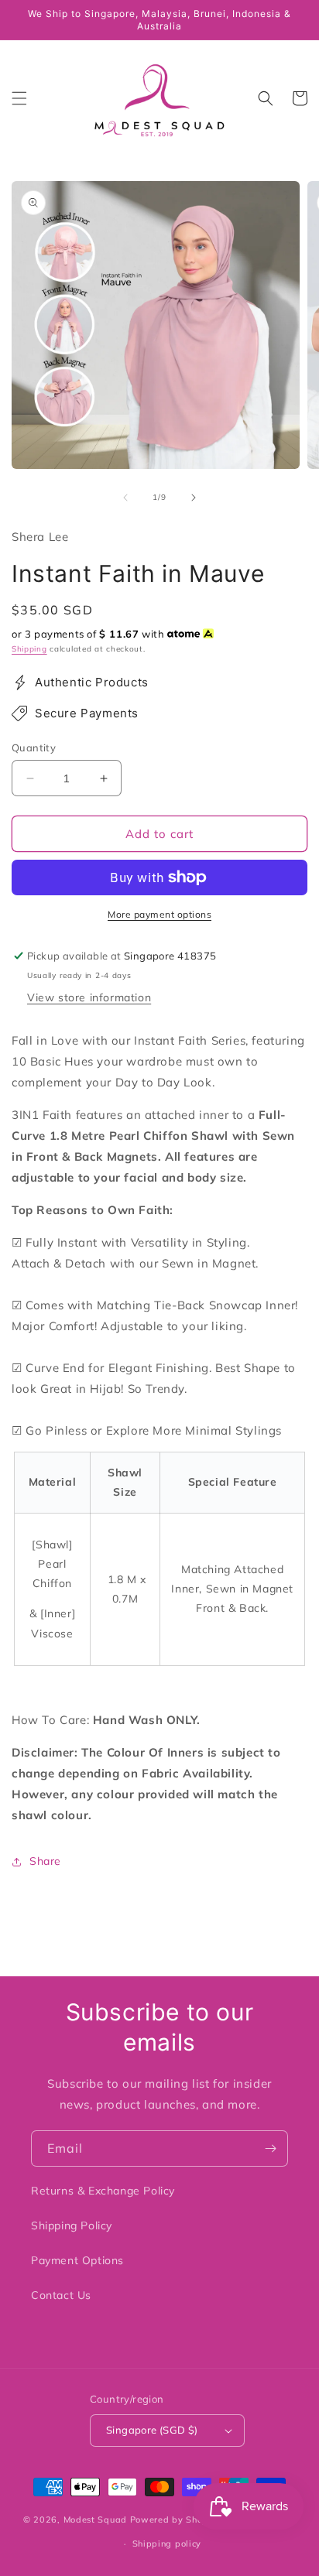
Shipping (29, 649)
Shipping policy (167, 2544)
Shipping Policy (72, 2225)
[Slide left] (125, 498)
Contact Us (61, 2295)
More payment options (159, 914)
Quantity (34, 747)
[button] (19, 98)
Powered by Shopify (175, 2520)
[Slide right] (194, 498)
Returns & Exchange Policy (103, 2191)
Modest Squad (95, 2520)
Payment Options (77, 2260)
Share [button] (45, 1861)
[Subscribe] (270, 2148)
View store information (89, 997)
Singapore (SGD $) (152, 2430)
